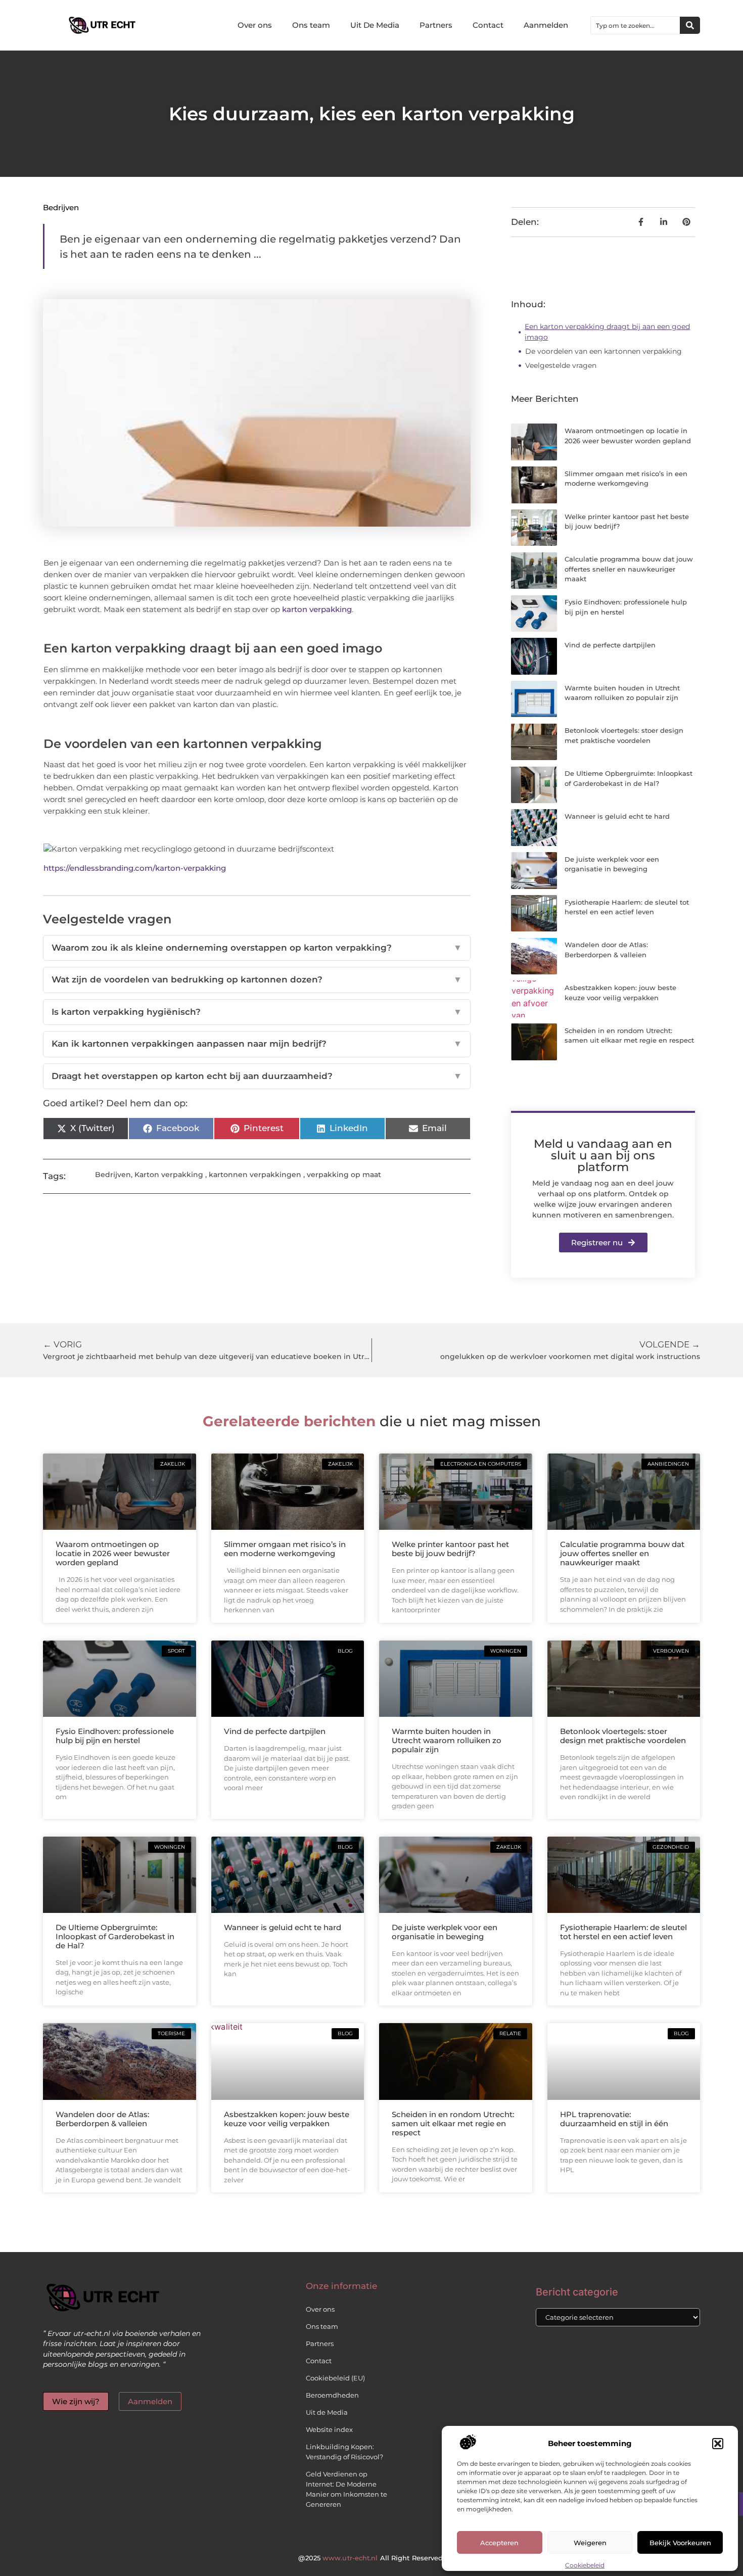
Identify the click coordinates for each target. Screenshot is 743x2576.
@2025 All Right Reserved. (371, 2558)
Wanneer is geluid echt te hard (617, 816)
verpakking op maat (344, 1175)
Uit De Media (375, 25)
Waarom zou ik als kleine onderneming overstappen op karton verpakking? (257, 948)
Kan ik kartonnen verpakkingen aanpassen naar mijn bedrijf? (257, 1044)
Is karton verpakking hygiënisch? (257, 1012)
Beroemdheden (332, 2395)
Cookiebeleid (585, 2565)
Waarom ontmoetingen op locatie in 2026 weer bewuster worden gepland (113, 1553)
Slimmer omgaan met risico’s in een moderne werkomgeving (285, 1549)
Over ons (255, 25)
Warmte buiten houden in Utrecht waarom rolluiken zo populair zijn (447, 1740)
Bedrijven (61, 207)
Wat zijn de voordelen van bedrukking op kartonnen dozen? (257, 979)
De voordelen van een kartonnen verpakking (603, 351)
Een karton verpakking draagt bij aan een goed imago (607, 332)
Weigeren (590, 2543)
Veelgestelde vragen (561, 365)
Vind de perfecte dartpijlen (610, 645)
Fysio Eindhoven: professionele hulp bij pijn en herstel (115, 1736)
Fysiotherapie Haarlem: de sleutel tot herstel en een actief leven (623, 1932)
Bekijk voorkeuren (680, 2543)
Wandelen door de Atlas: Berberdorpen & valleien (102, 2119)
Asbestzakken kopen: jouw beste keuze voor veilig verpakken (287, 2119)
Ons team (311, 25)
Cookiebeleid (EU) (335, 2378)
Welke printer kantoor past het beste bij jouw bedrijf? (450, 1549)
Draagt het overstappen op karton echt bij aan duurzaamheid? (257, 1076)
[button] (718, 2444)
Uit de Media (327, 2412)
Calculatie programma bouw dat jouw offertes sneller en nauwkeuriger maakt (629, 569)
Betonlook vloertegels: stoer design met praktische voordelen (623, 1736)
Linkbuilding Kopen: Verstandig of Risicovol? (344, 2452)
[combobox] (635, 25)
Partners (436, 25)
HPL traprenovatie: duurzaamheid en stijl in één (614, 2119)
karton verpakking (317, 609)
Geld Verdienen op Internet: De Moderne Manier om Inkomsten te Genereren (346, 2489)
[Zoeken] (690, 25)
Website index (329, 2429)
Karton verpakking (169, 1175)
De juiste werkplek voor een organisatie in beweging (445, 1932)
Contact (488, 25)
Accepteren (499, 2543)
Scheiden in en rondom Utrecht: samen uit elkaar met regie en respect (453, 2123)
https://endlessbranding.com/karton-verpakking (135, 868)
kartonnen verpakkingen (255, 1175)
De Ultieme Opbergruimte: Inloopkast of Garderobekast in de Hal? (115, 1936)
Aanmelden (546, 25)
